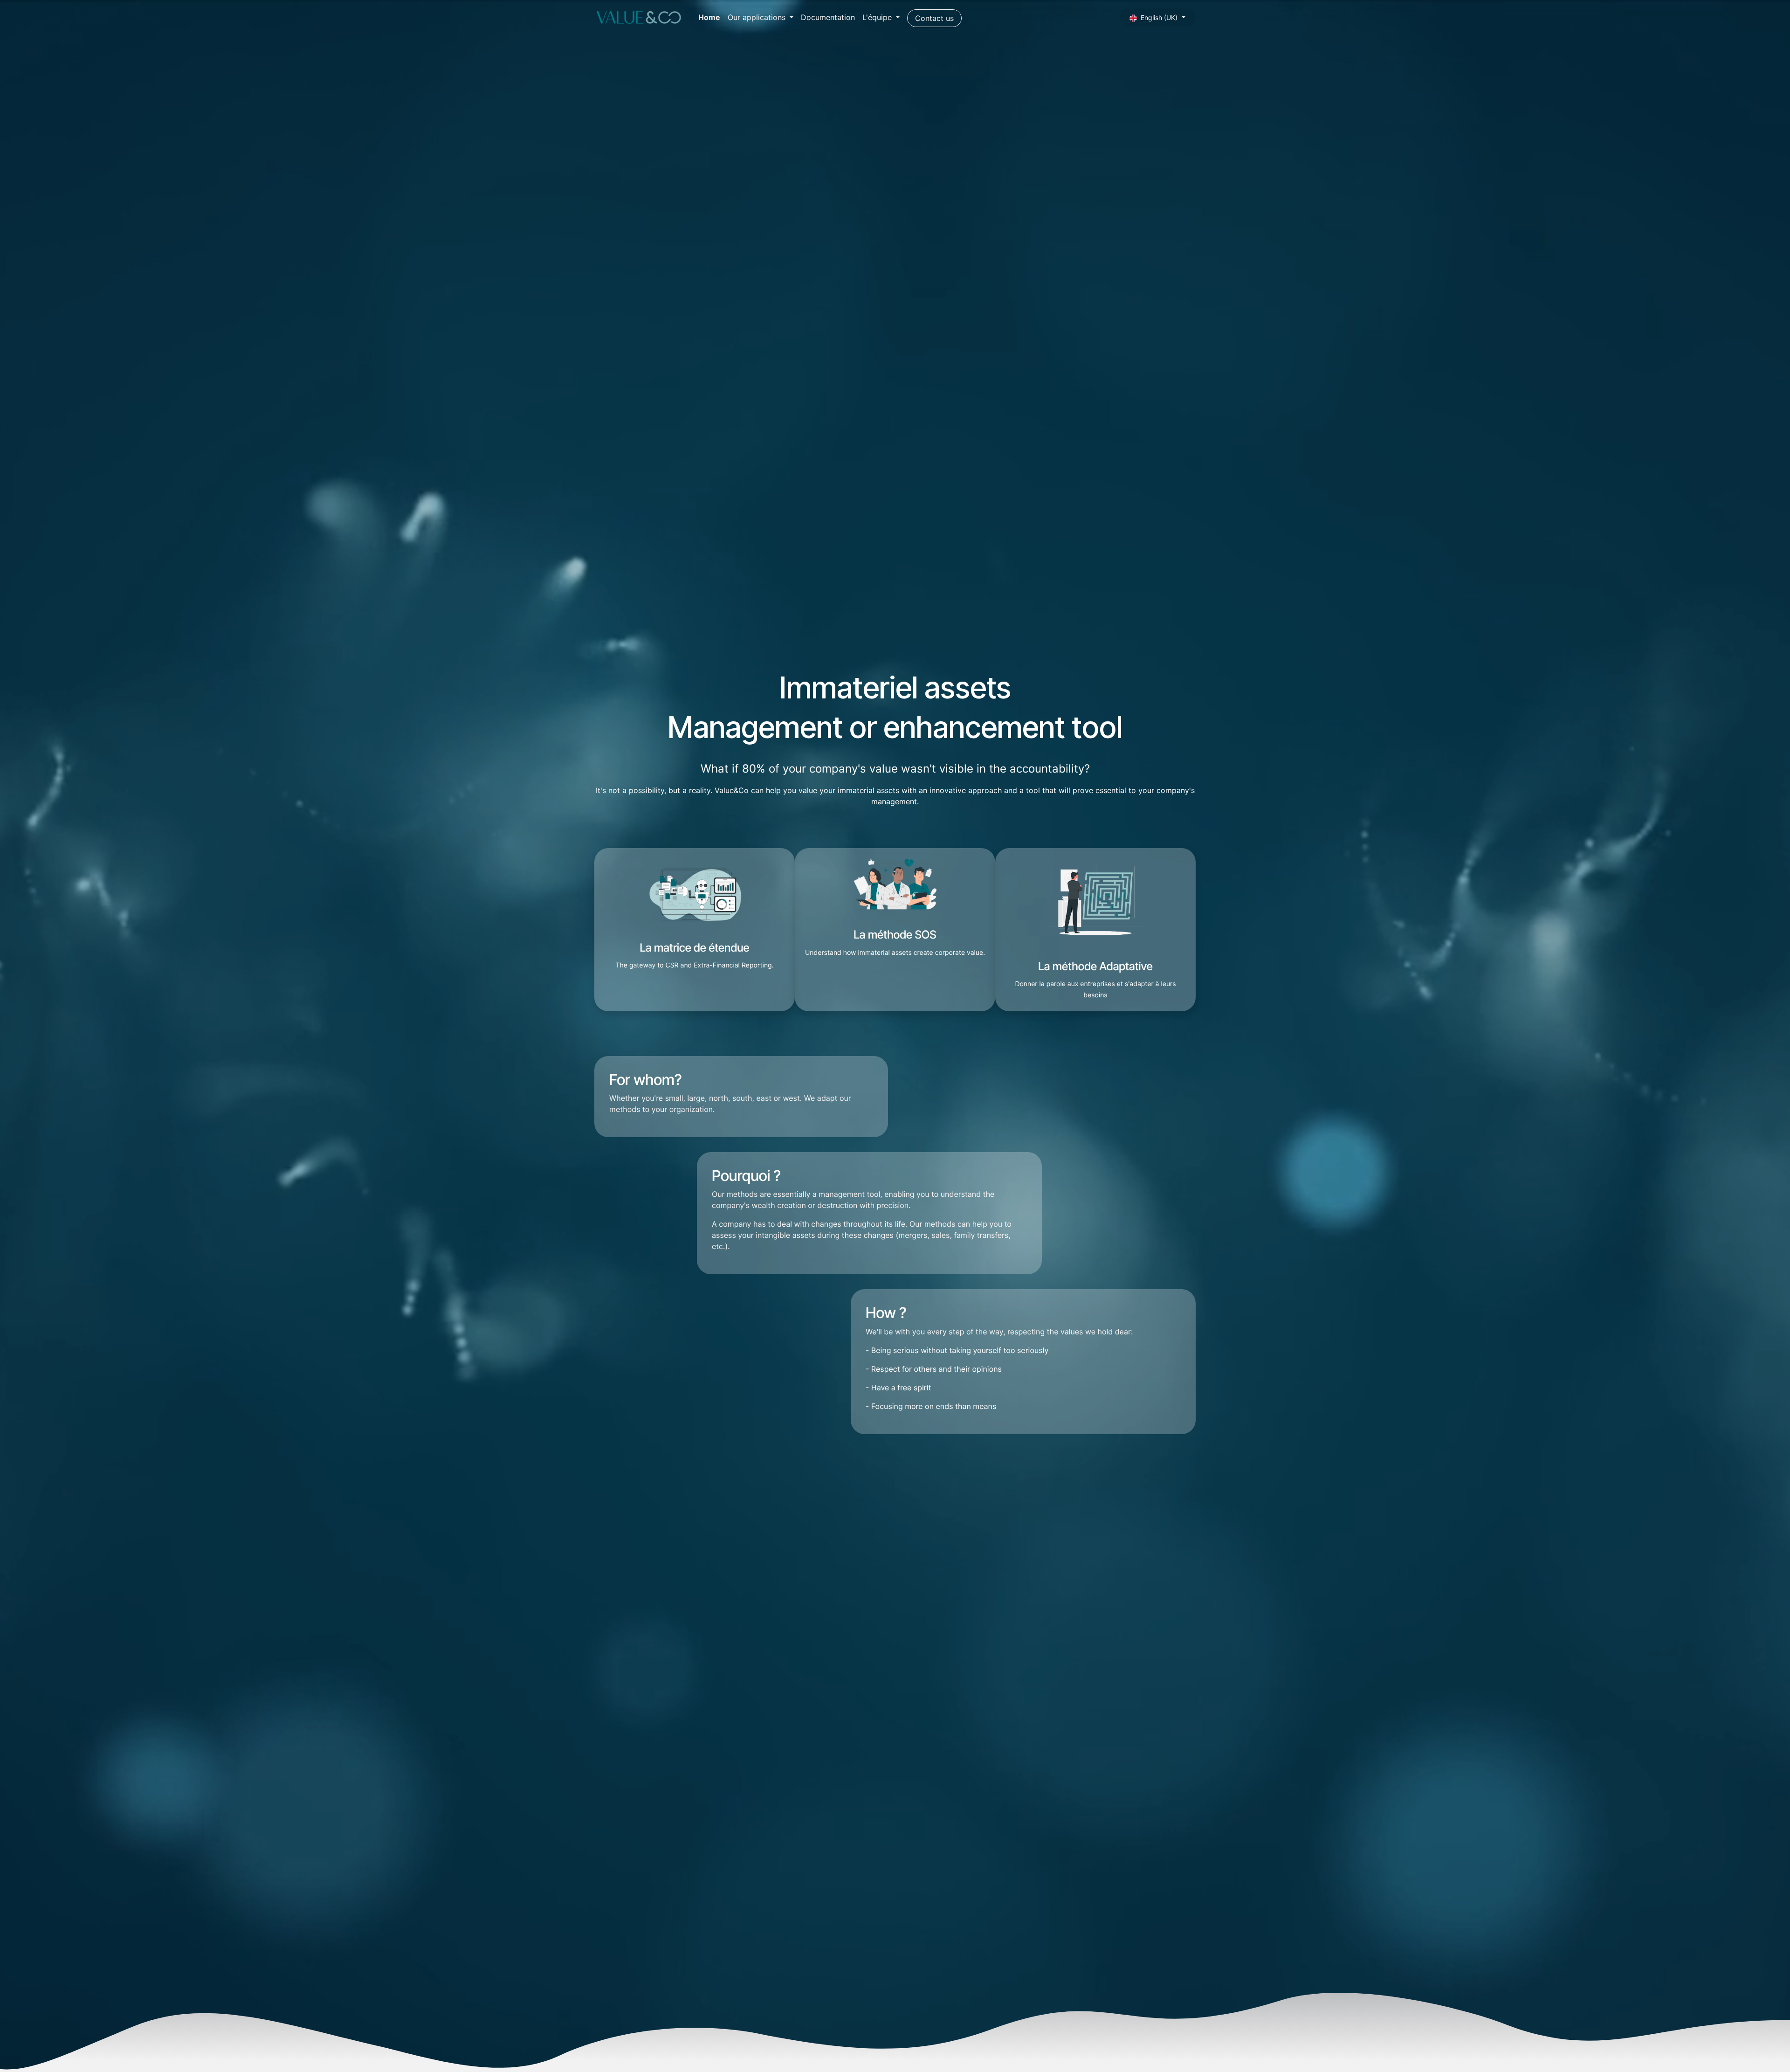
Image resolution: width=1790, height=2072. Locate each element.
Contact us (934, 18)
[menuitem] (709, 17)
